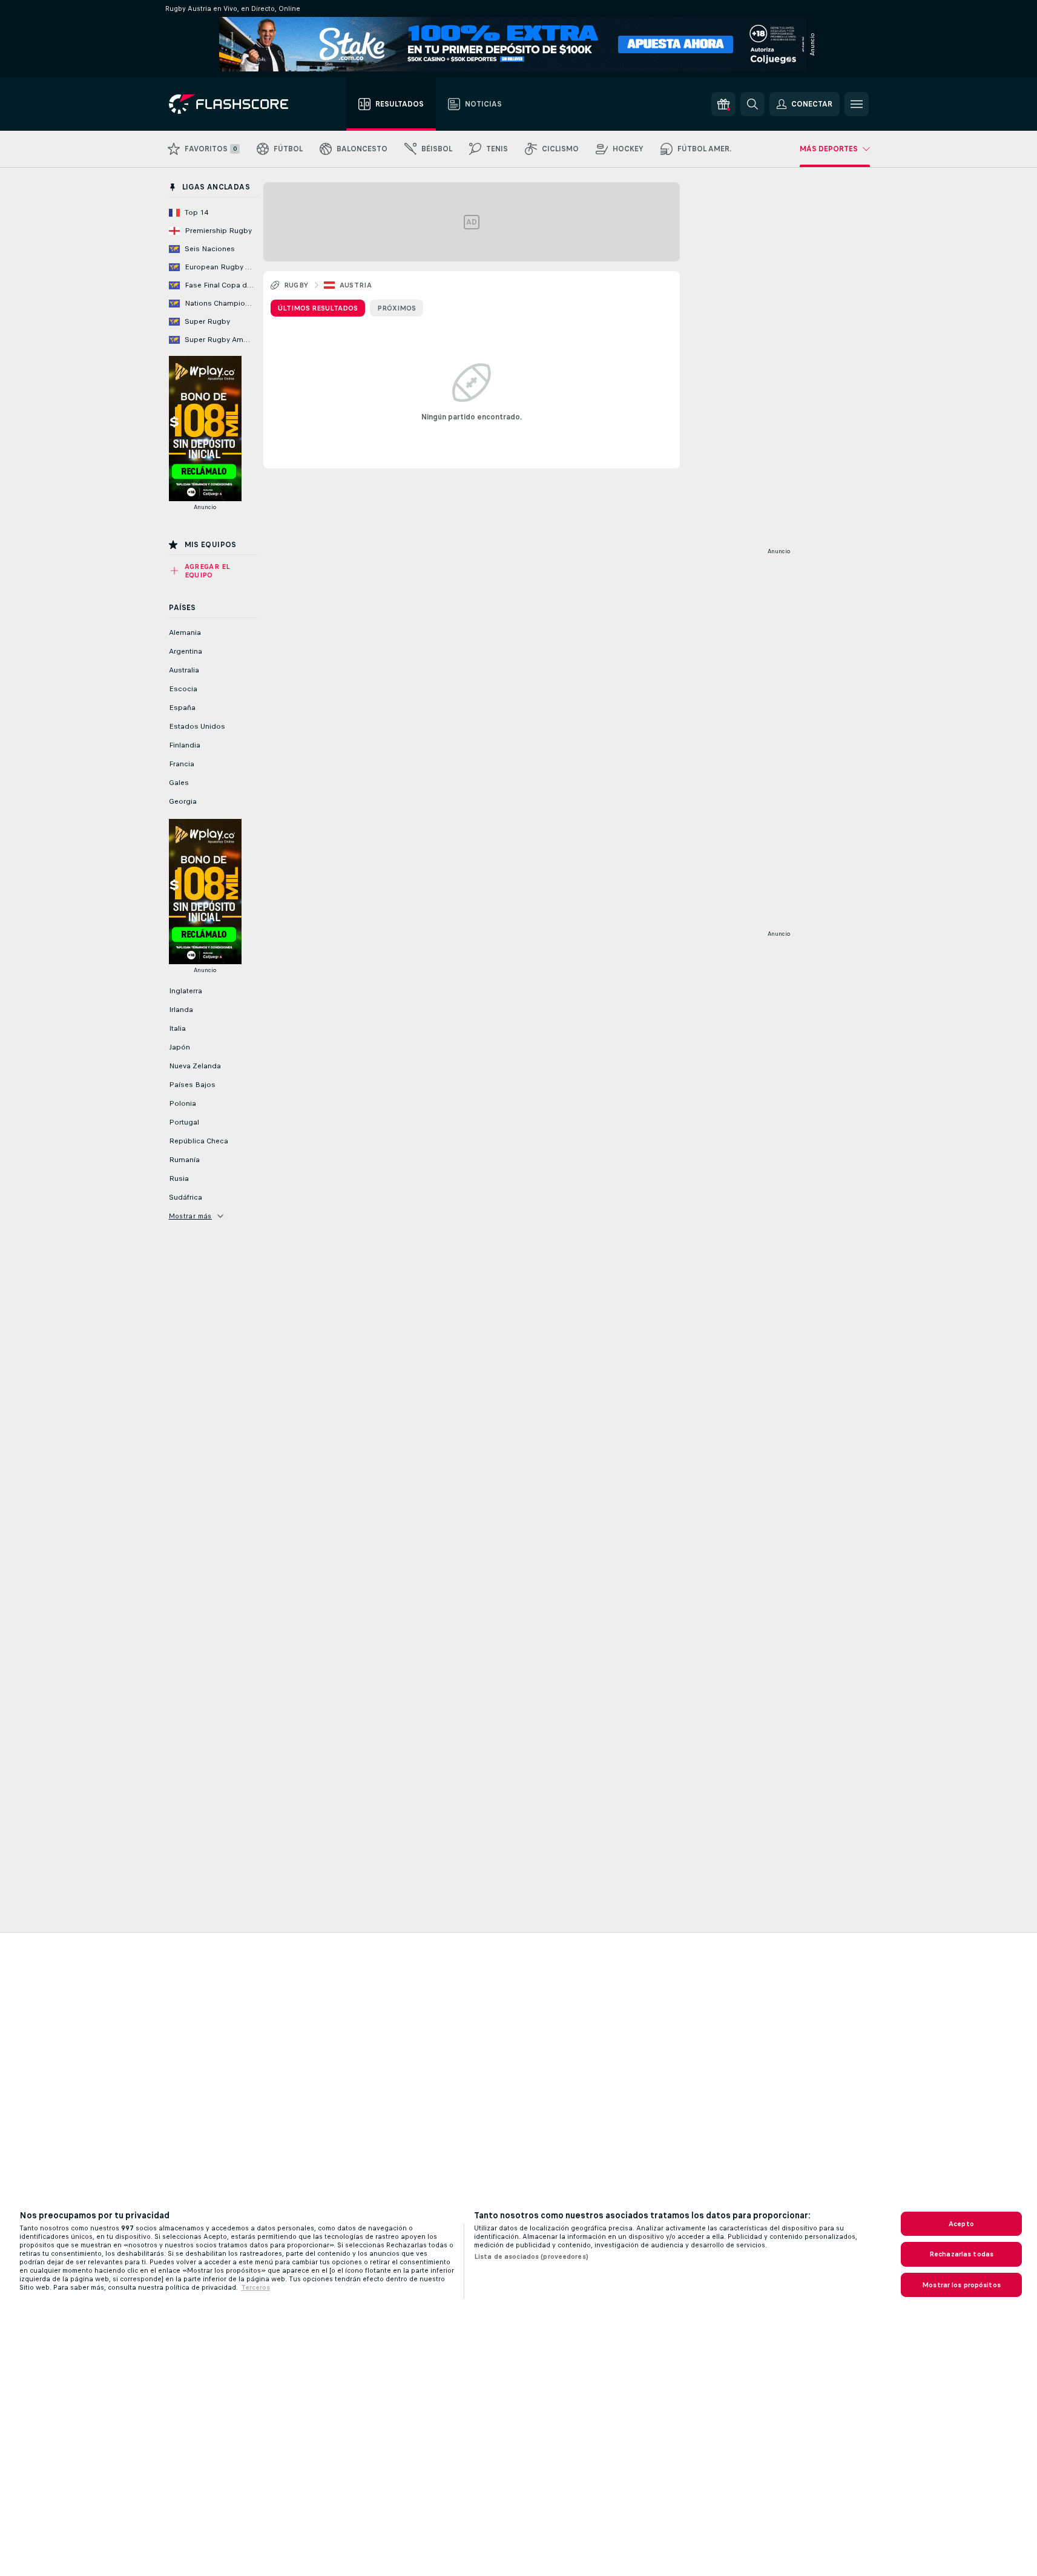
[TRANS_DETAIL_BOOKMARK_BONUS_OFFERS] (723, 104)
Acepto (961, 2224)
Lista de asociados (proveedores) (531, 2256)
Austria (356, 285)
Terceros (255, 2287)
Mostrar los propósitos (961, 2285)
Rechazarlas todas (961, 2254)
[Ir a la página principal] (237, 104)
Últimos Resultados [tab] (318, 308)
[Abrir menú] (857, 104)
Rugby (296, 285)
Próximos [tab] (397, 308)
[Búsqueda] (752, 104)
